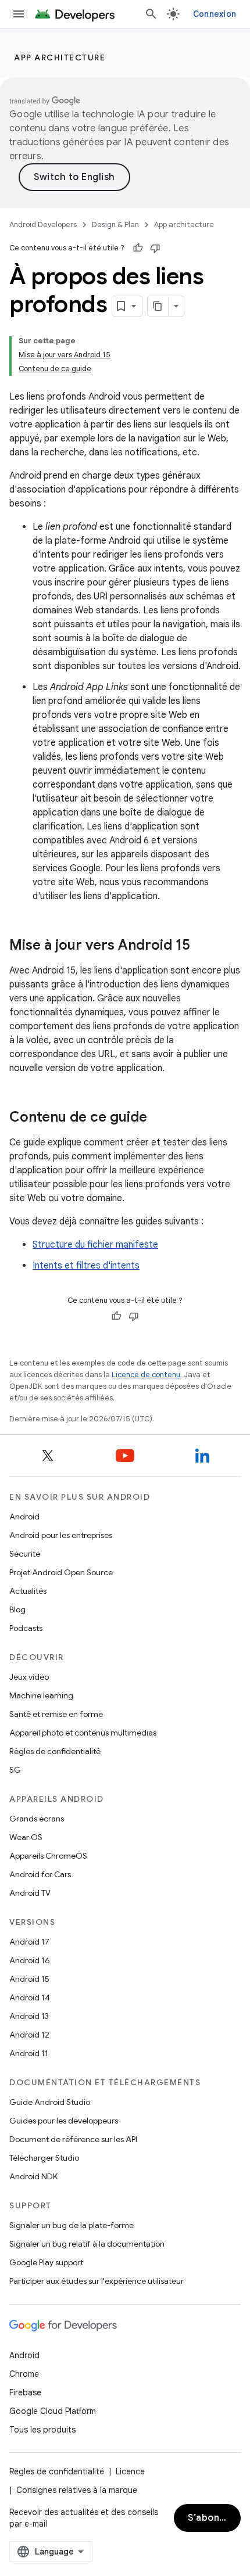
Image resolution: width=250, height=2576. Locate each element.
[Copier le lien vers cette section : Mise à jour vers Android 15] (202, 946)
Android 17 (29, 1942)
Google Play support (46, 2262)
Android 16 (30, 1960)
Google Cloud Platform (53, 2411)
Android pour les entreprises (61, 1535)
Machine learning (41, 1695)
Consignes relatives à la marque (77, 2490)
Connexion (215, 14)
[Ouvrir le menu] (19, 14)
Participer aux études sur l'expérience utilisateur (97, 2281)
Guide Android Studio (50, 2102)
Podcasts (26, 1628)
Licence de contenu (146, 1375)
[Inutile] (155, 248)
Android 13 (29, 2016)
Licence (130, 2471)
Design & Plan (115, 224)
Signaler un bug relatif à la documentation (87, 2244)
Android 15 (29, 1979)
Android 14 (30, 1997)
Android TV (30, 1893)
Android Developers (43, 224)
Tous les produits (42, 2430)
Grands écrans (37, 1819)
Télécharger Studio (44, 2158)
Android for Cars (40, 1874)
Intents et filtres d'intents (86, 1266)
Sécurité (25, 1554)
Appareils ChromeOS (48, 1856)
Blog (17, 1609)
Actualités (28, 1591)
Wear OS (26, 1837)
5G (15, 1770)
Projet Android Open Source (61, 1572)
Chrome (24, 2374)
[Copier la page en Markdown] (158, 306)
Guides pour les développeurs (64, 2121)
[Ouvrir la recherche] (151, 14)
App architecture (60, 58)
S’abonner (212, 2518)
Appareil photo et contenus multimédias (83, 1733)
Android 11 (29, 2053)
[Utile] (138, 248)
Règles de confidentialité (55, 1751)
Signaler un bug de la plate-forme (72, 2225)
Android (24, 1517)
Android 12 (29, 2035)
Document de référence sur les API (73, 2139)
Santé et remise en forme (56, 1714)
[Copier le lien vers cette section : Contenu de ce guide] (159, 1118)
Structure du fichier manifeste (95, 1245)
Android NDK (33, 2176)
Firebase (25, 2392)
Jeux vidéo (29, 1677)
